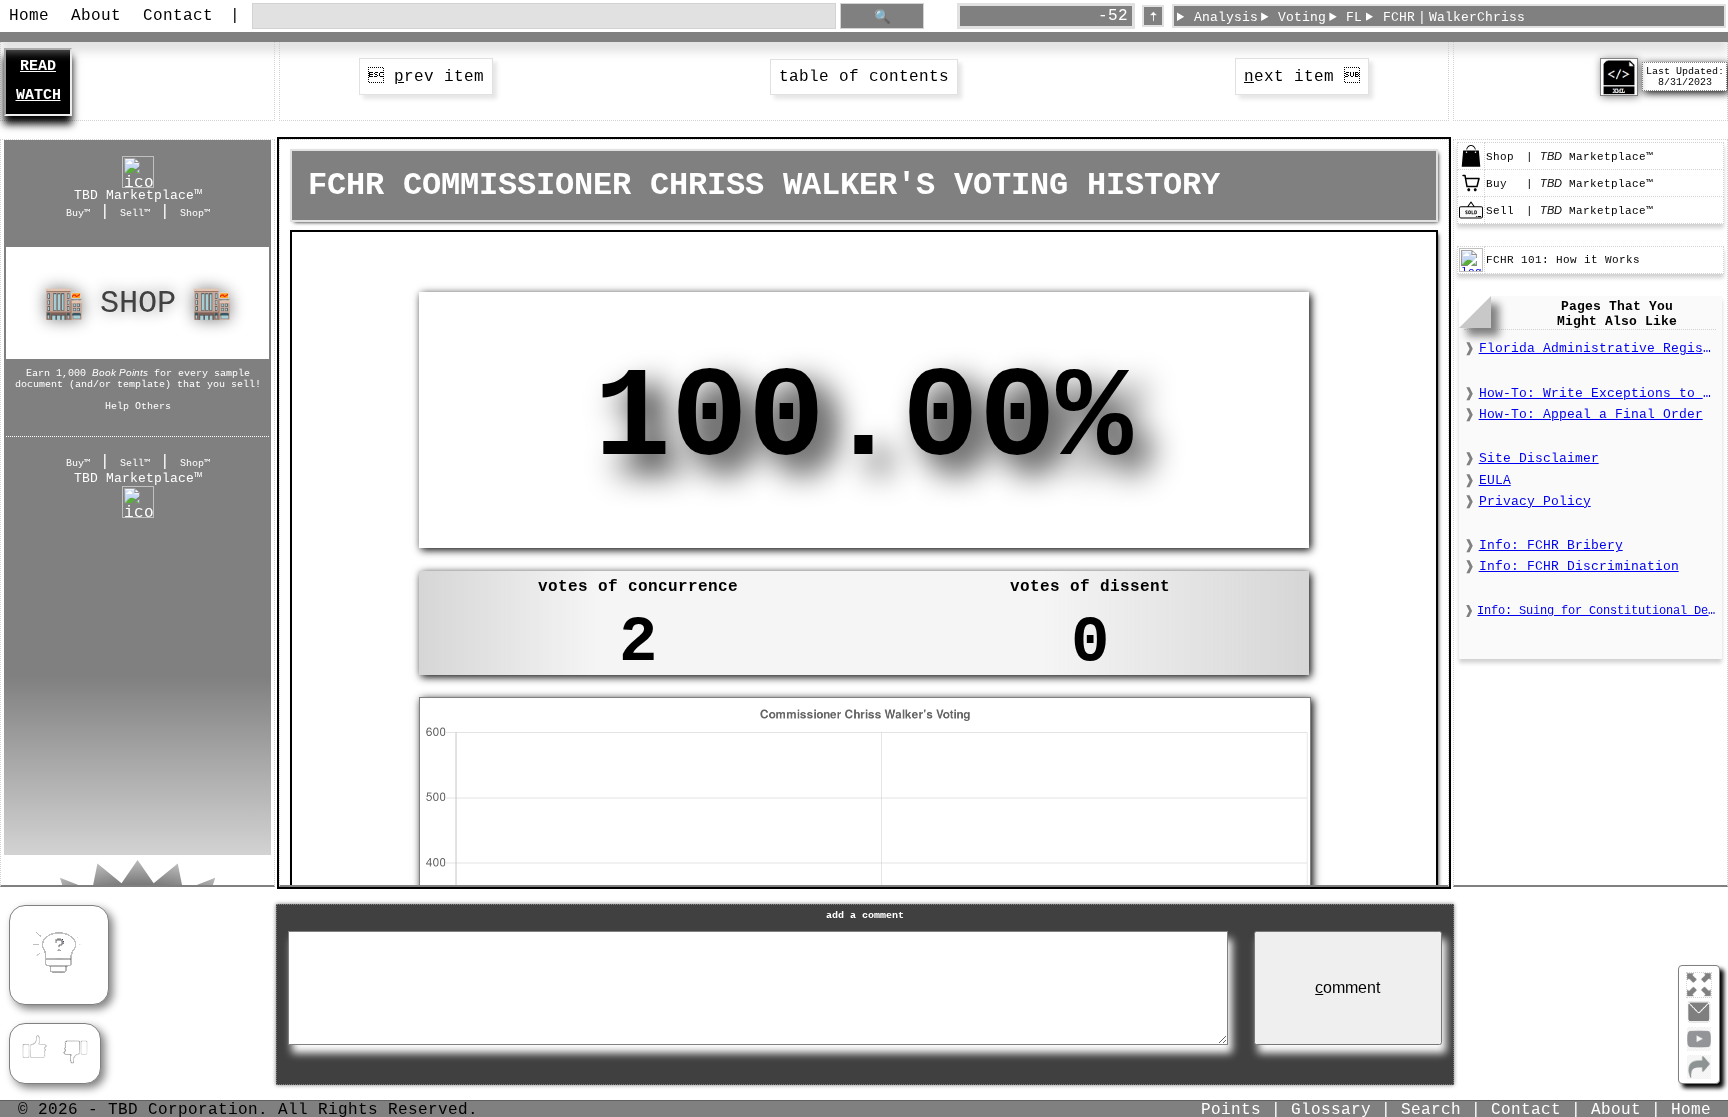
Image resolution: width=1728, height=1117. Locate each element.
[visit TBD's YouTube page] (1699, 1047)
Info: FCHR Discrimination (1579, 566)
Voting (1302, 17)
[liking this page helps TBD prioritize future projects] (34, 1048)
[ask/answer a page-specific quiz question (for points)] (59, 955)
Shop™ (195, 213)
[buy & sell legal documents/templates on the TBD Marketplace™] (1471, 165)
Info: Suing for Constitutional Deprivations (1596, 611)
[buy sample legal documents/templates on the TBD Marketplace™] (1471, 192)
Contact (178, 16)
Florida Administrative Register (1597, 348)
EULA (1495, 480)
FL (1354, 17)
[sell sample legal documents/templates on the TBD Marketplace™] (1471, 219)
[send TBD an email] (1699, 1020)
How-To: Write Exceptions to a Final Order (1597, 393)
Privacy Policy (1535, 501)
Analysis (1226, 17)
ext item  (1302, 77)
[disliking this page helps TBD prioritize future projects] (76, 1048)
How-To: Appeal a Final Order (1591, 414)
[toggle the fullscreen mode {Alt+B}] (1699, 983)
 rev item (426, 77)
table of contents (864, 77)
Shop (138, 303)
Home (29, 16)
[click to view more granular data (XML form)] (1619, 92)
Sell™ (135, 213)
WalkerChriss (1477, 17)
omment (1347, 987)
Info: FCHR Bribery (1551, 545)
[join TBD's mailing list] (1699, 1075)
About (96, 16)
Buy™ (78, 213)
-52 (1113, 16)
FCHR (1399, 17)
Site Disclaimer (1539, 458)
